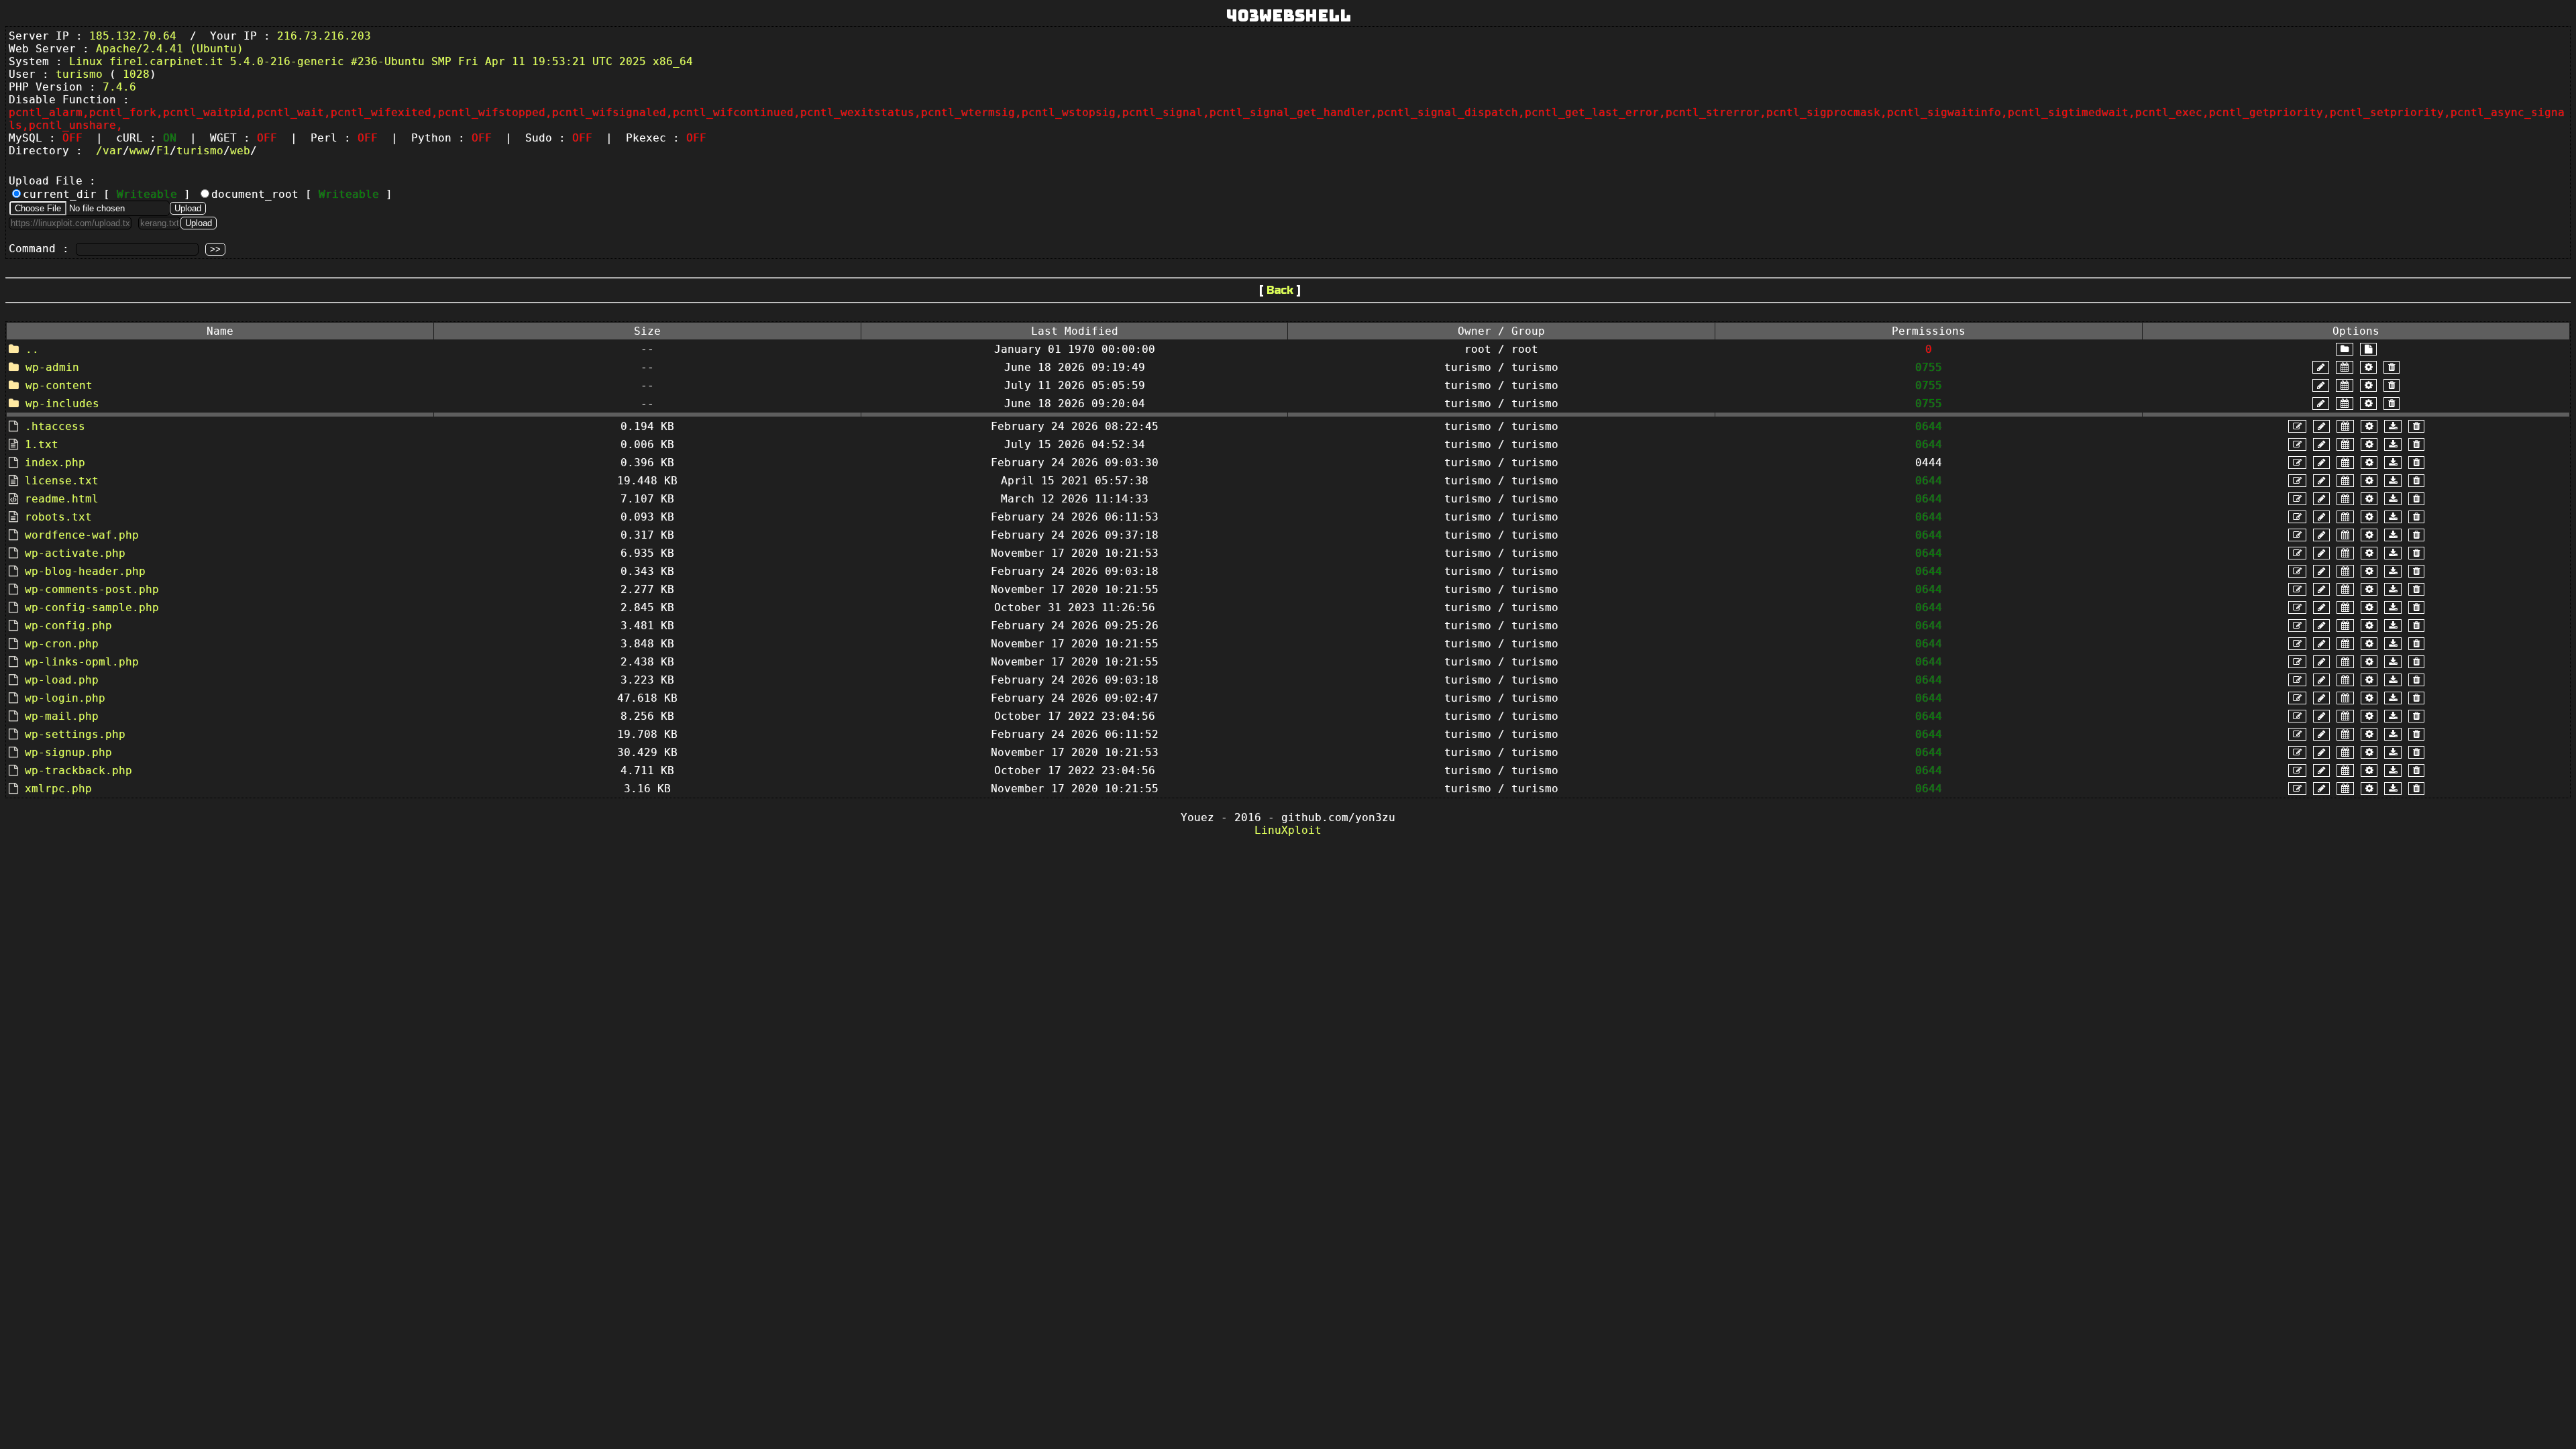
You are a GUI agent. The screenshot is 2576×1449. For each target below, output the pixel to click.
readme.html (62, 499)
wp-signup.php (68, 752)
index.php (55, 463)
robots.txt (58, 517)
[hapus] (2392, 367)
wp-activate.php (75, 553)
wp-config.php (68, 626)
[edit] (2297, 426)
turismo (200, 151)
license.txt (62, 481)
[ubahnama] (2321, 367)
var (113, 151)
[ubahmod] (2368, 367)
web (240, 151)
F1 (163, 151)
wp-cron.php (62, 644)
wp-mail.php (62, 716)
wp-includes (62, 404)
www (140, 151)
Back (1280, 290)
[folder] (2345, 349)
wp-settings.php (75, 734)
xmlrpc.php (58, 789)
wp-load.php (62, 680)
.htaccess (55, 426)
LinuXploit (1288, 830)
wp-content (59, 385)
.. (32, 349)
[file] (2368, 349)
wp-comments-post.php (92, 589)
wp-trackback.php (78, 770)
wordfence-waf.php (82, 535)
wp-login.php (65, 698)
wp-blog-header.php (85, 571)
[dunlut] (2393, 426)
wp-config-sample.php (92, 607)
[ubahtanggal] (2345, 367)
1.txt (42, 444)
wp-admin (52, 367)
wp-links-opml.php (82, 662)
